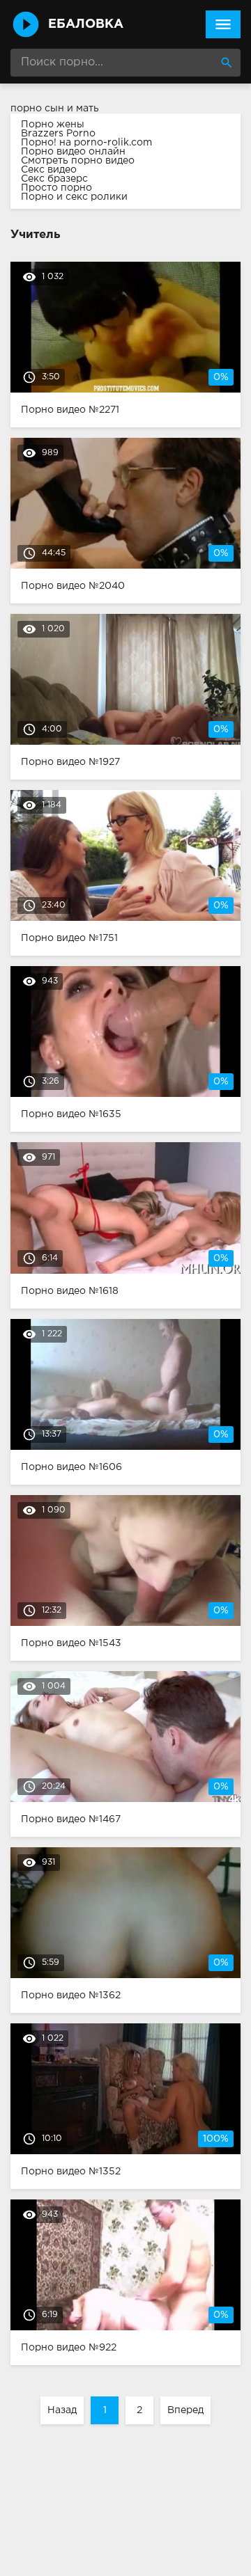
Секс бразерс (54, 179)
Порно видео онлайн (73, 152)
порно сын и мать (55, 109)
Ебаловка (86, 24)
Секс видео (49, 170)
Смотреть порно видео (78, 161)
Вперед (185, 2410)
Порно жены (53, 125)
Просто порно (56, 188)
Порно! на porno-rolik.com (86, 143)
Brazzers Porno (58, 134)
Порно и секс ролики (74, 197)
